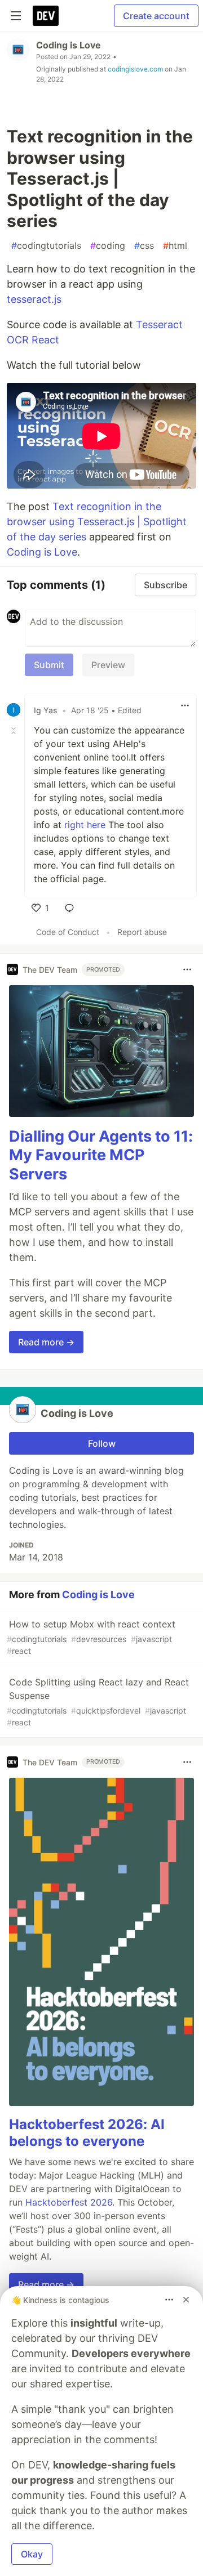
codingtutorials (46, 245)
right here (85, 825)
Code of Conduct (68, 932)
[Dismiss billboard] (186, 2300)
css (144, 245)
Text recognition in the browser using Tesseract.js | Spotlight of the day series (97, 522)
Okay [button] (32, 2554)
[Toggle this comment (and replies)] (15, 730)
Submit (49, 665)
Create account (156, 16)
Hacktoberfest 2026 (69, 2202)
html (175, 245)
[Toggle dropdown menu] (185, 705)
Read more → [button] (46, 1342)
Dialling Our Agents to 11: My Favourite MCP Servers (101, 1155)
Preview (108, 665)
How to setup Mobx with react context (91, 1637)
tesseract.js (34, 299)
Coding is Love (69, 45)
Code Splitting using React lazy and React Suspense (98, 1702)
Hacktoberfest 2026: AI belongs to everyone (87, 2133)
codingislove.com (135, 69)
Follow (102, 1443)
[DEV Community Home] (46, 16)
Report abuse (142, 932)
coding (108, 245)
